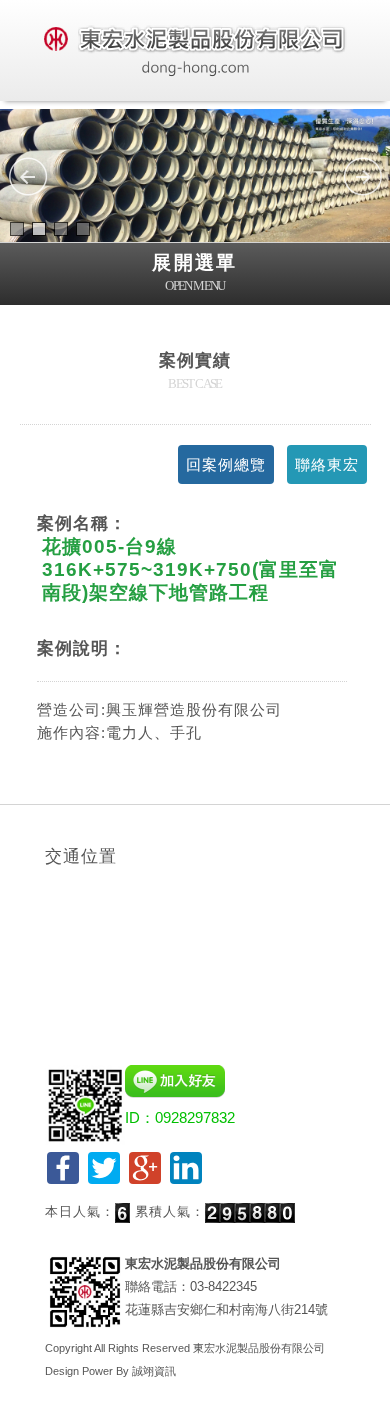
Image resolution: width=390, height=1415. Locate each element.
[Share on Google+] (145, 1180)
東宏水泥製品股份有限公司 (259, 1348)
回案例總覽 (226, 464)
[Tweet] (104, 1180)
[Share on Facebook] (63, 1180)
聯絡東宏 (327, 464)
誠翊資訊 (154, 1371)
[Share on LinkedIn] (186, 1180)
